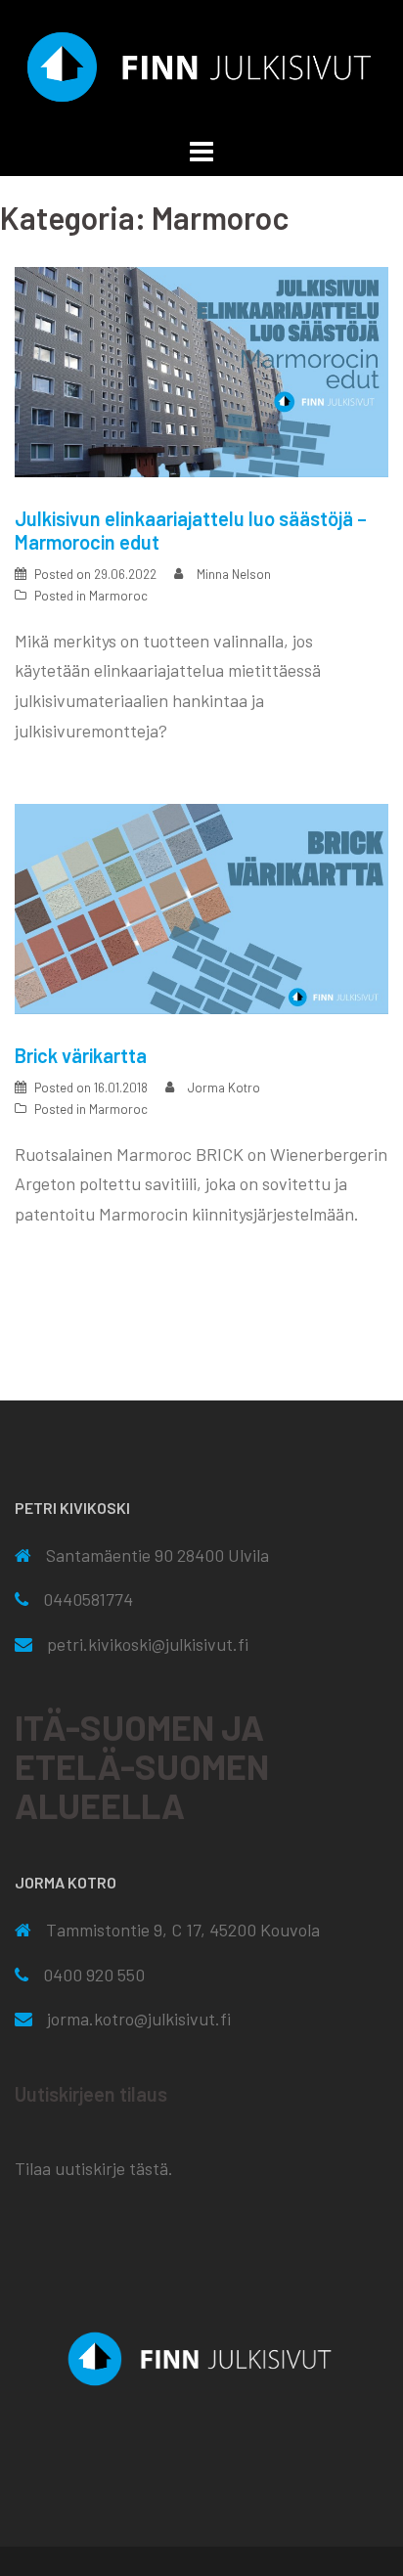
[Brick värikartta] (201, 907)
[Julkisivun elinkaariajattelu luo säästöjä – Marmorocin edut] (201, 370)
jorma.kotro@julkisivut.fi (139, 2019)
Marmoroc (118, 596)
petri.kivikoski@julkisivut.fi (148, 1644)
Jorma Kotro (224, 1088)
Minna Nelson (234, 574)
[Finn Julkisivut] (201, 65)
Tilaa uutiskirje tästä (91, 2168)
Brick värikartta (81, 1055)
